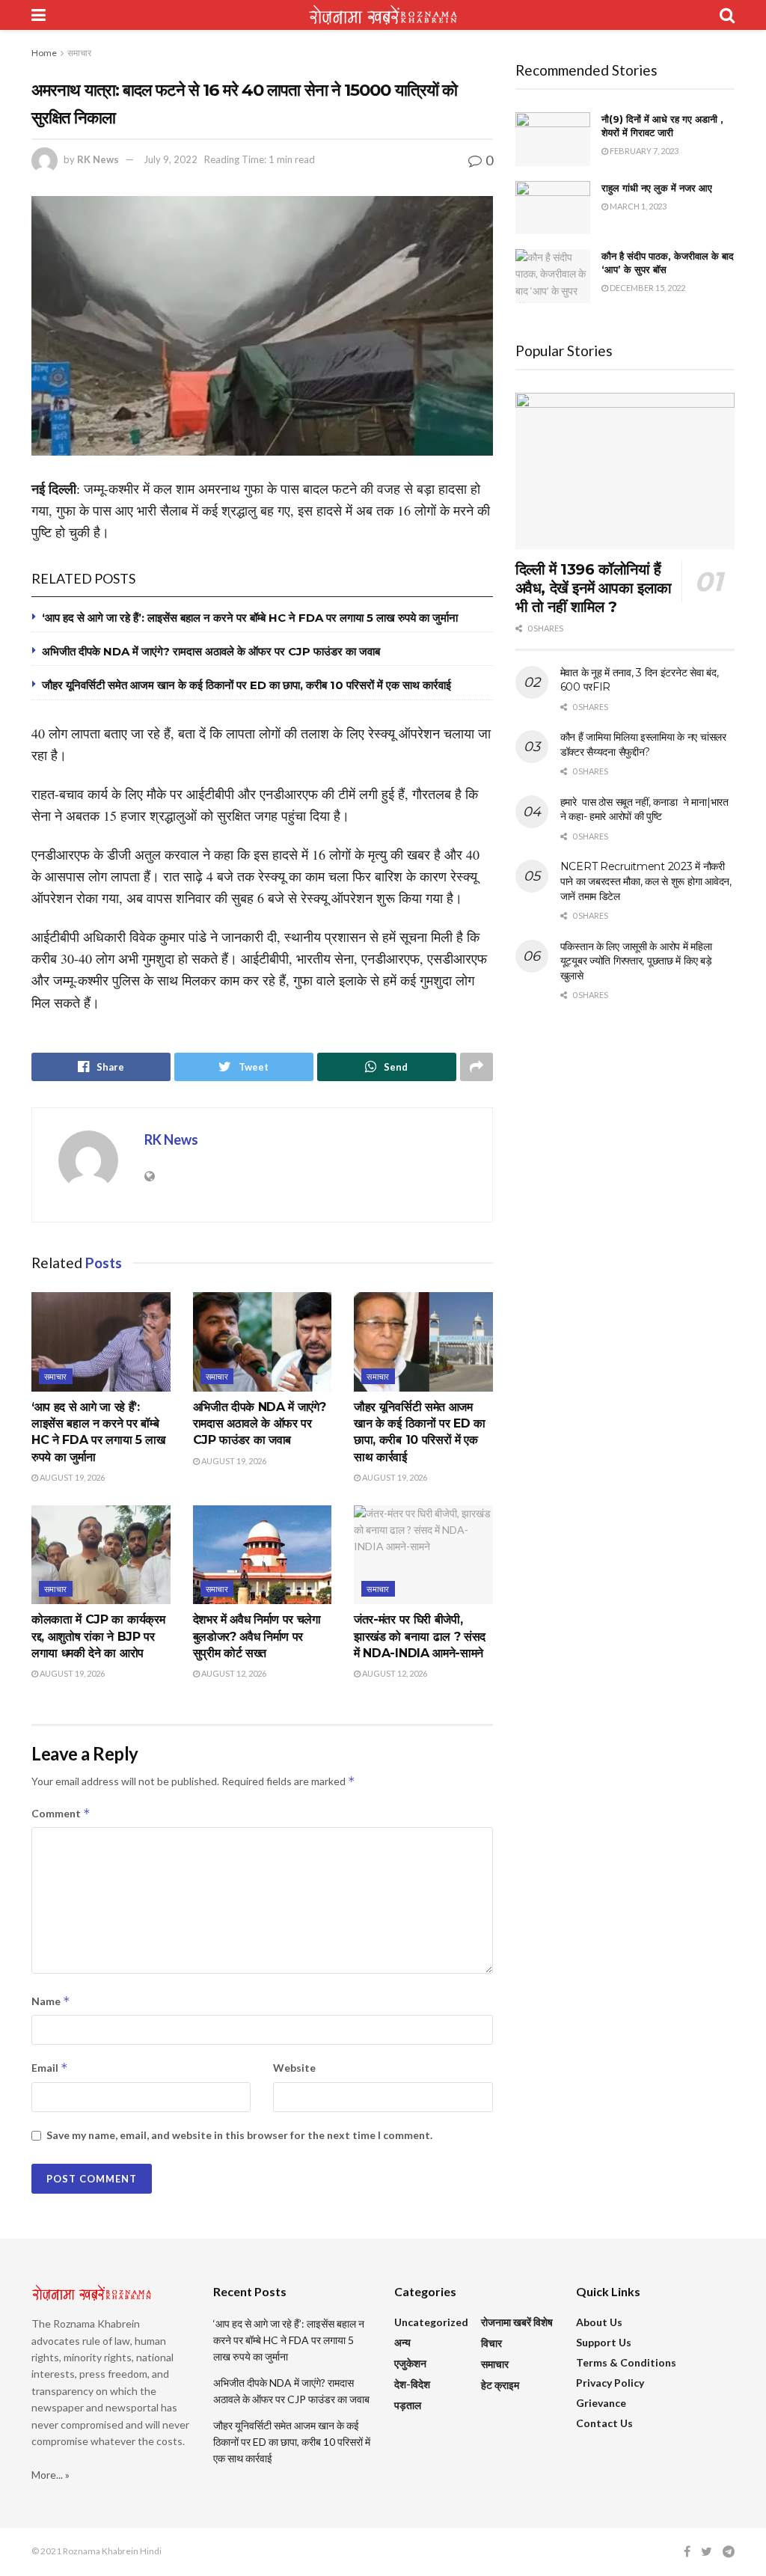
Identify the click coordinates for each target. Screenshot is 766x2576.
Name (51, 2001)
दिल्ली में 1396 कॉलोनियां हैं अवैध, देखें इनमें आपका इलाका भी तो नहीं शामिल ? (594, 588)
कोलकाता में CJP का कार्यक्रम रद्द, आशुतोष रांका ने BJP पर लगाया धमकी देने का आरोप (98, 1636)
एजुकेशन (410, 2363)
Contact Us (604, 2423)
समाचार (79, 53)
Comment (61, 1813)
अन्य (402, 2342)
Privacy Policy (610, 2383)
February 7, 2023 (643, 151)
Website (294, 2068)
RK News (98, 159)
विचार (491, 2343)
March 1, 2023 (637, 206)
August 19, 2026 (71, 1477)
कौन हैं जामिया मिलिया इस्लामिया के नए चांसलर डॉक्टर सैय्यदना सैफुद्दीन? (643, 744)
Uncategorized (431, 2322)
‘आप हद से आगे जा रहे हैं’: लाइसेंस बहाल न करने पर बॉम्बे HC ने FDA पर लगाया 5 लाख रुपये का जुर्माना (250, 618)
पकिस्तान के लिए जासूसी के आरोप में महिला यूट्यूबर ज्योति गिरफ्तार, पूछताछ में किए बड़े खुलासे (636, 961)
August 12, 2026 (233, 1673)
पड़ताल (408, 2405)
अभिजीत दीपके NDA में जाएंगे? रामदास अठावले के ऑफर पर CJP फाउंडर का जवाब (211, 651)
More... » (50, 2475)
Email (50, 2068)
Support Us (604, 2342)
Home (44, 53)
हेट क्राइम (500, 2385)
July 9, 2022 (171, 159)
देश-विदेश (412, 2384)
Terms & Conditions (626, 2362)
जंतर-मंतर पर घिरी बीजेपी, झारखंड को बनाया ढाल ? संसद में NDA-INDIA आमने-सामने (420, 1636)
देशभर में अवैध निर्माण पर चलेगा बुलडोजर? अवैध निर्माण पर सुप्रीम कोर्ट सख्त (257, 1636)
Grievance (601, 2403)
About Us (599, 2322)
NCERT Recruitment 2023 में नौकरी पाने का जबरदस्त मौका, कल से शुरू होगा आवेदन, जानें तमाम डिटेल (646, 881)
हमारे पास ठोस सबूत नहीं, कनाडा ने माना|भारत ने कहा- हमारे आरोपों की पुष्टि (644, 810)
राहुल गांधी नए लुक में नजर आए (657, 188)
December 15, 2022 (647, 288)
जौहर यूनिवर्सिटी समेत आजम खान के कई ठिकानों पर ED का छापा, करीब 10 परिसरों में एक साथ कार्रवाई (246, 685)
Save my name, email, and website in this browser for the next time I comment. (239, 2135)
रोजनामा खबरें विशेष (517, 2322)
